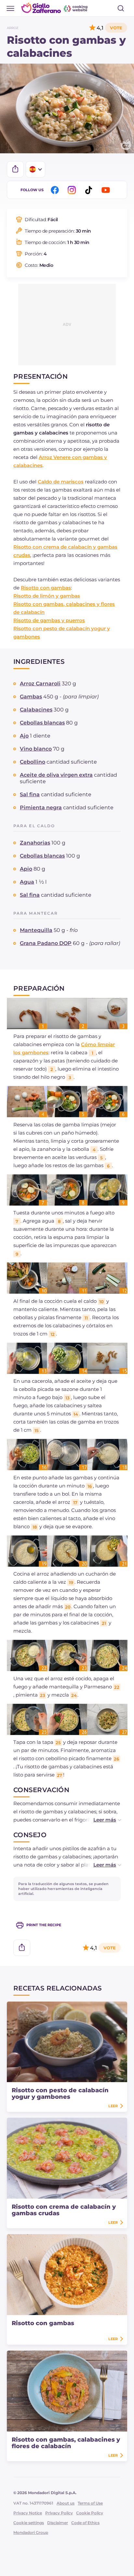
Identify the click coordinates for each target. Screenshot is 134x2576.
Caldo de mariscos (61, 482)
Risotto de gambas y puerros (49, 620)
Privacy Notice (28, 2513)
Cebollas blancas (42, 723)
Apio (26, 869)
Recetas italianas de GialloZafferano (55, 8)
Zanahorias (35, 843)
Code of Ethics (85, 2523)
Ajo (24, 736)
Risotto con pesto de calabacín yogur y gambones (60, 2094)
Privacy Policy (59, 2513)
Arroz (13, 28)
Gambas (31, 697)
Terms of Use (90, 2503)
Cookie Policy (90, 2513)
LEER (113, 2106)
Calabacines (36, 710)
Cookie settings (29, 2523)
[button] (100, 1820)
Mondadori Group (31, 2532)
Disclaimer (58, 2523)
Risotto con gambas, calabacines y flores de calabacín (66, 2443)
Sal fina (30, 794)
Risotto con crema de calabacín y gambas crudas (64, 2210)
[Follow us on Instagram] (73, 190)
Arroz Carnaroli (40, 684)
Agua (27, 882)
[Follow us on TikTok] (90, 190)
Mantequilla (36, 930)
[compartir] (15, 169)
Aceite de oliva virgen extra (56, 775)
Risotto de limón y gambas (47, 596)
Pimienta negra (41, 808)
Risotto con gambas (46, 588)
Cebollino (33, 762)
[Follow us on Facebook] (56, 190)
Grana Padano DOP (46, 943)
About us (66, 2503)
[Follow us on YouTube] (107, 190)
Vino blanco (36, 749)
